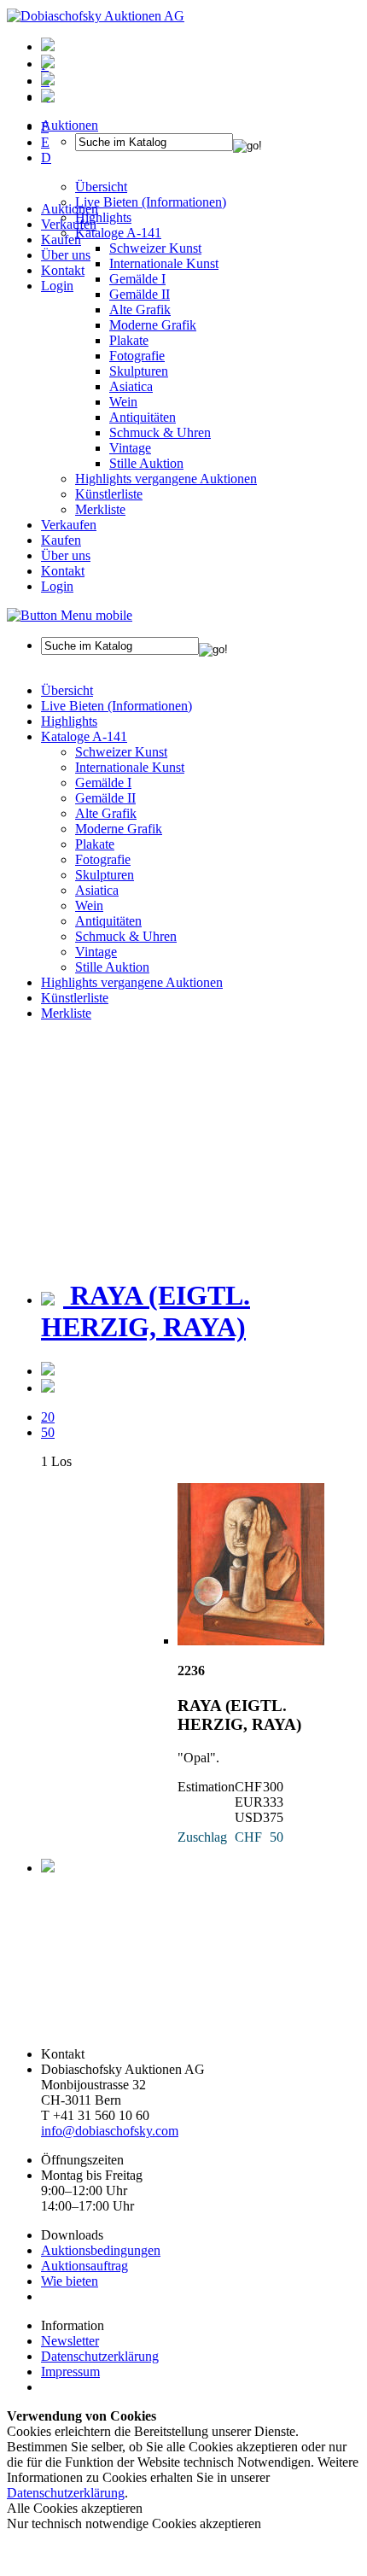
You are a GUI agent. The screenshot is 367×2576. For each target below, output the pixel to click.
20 (48, 1417)
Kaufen (61, 239)
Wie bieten (70, 2281)
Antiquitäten (143, 417)
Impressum (70, 2372)
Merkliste (100, 509)
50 (48, 1432)
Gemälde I (103, 783)
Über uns (66, 255)
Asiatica (131, 386)
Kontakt (63, 270)
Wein (123, 402)
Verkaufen (69, 224)
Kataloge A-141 (84, 736)
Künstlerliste (109, 494)
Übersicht (67, 690)
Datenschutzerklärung (100, 2356)
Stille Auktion (146, 463)
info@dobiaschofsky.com (110, 2131)
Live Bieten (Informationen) (117, 706)
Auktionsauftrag (84, 2266)
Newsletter (70, 2341)
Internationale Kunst (130, 767)
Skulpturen (139, 371)
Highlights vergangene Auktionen (166, 479)
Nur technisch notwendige (134, 2523)
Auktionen (70, 209)
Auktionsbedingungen (101, 2250)
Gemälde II (140, 294)
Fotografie (137, 356)
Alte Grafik (140, 310)
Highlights (69, 721)
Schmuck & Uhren (160, 432)
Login (57, 286)
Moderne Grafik (153, 325)
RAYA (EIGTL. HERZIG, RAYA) (146, 1311)
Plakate (129, 340)
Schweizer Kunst (121, 752)
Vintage (130, 448)
